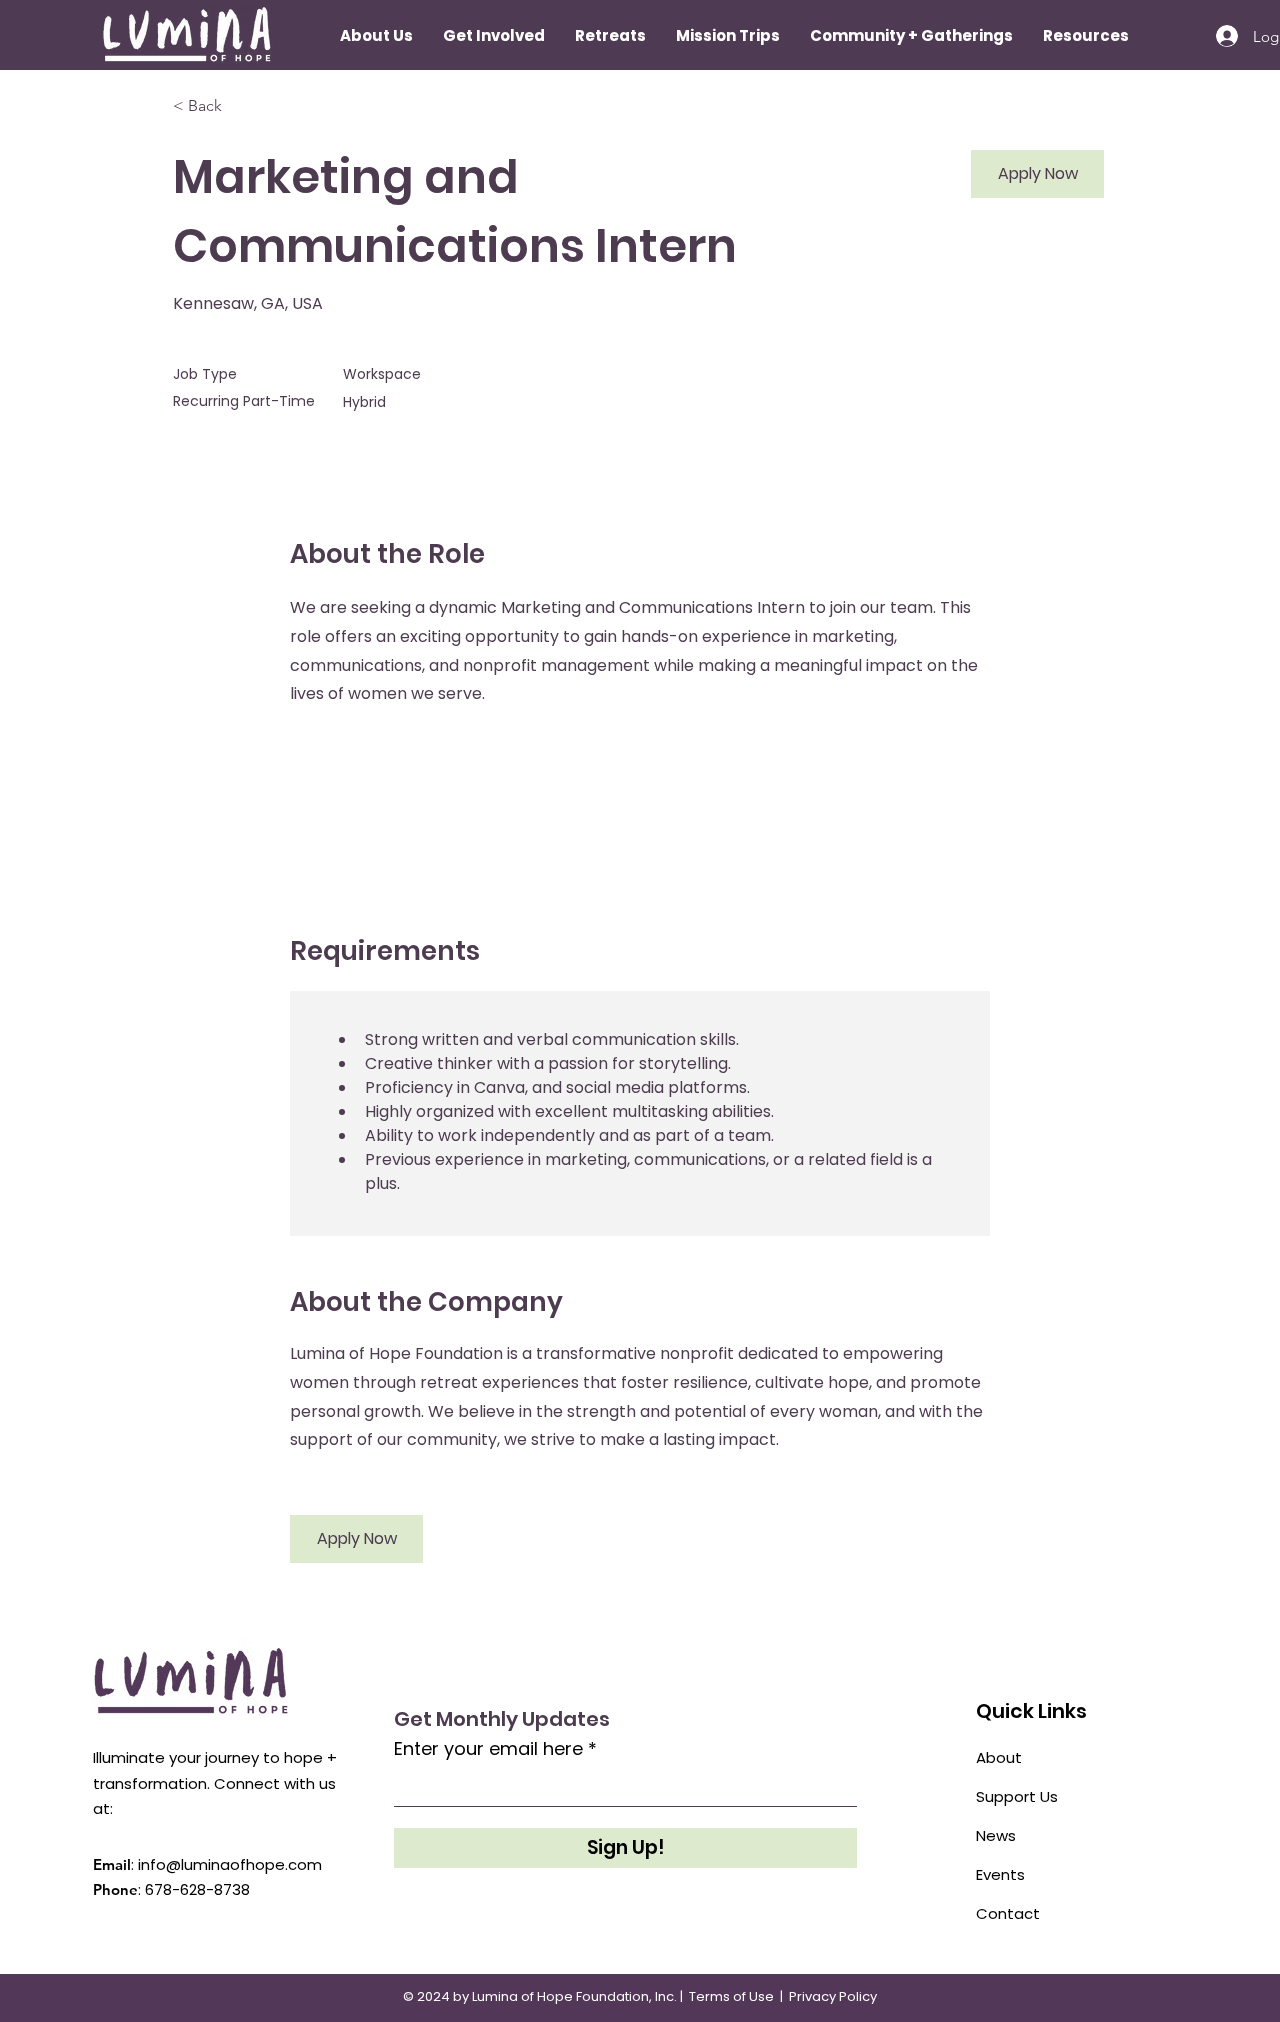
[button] (610, 36)
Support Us (1017, 1796)
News (996, 1835)
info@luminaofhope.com (230, 1864)
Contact (1008, 1913)
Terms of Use (731, 1996)
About (999, 1757)
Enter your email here (488, 1749)
